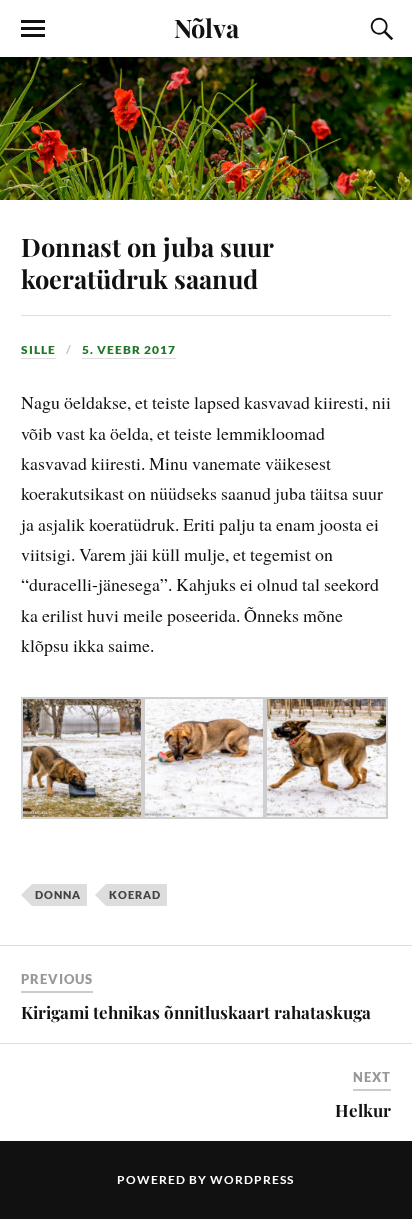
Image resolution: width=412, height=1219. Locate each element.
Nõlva (206, 27)
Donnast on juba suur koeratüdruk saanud (147, 262)
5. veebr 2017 (129, 349)
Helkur (363, 1110)
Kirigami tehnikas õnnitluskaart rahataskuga (196, 1012)
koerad (135, 894)
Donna (58, 894)
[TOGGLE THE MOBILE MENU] (33, 29)
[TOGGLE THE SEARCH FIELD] (379, 29)
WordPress (252, 1179)
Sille (38, 349)
